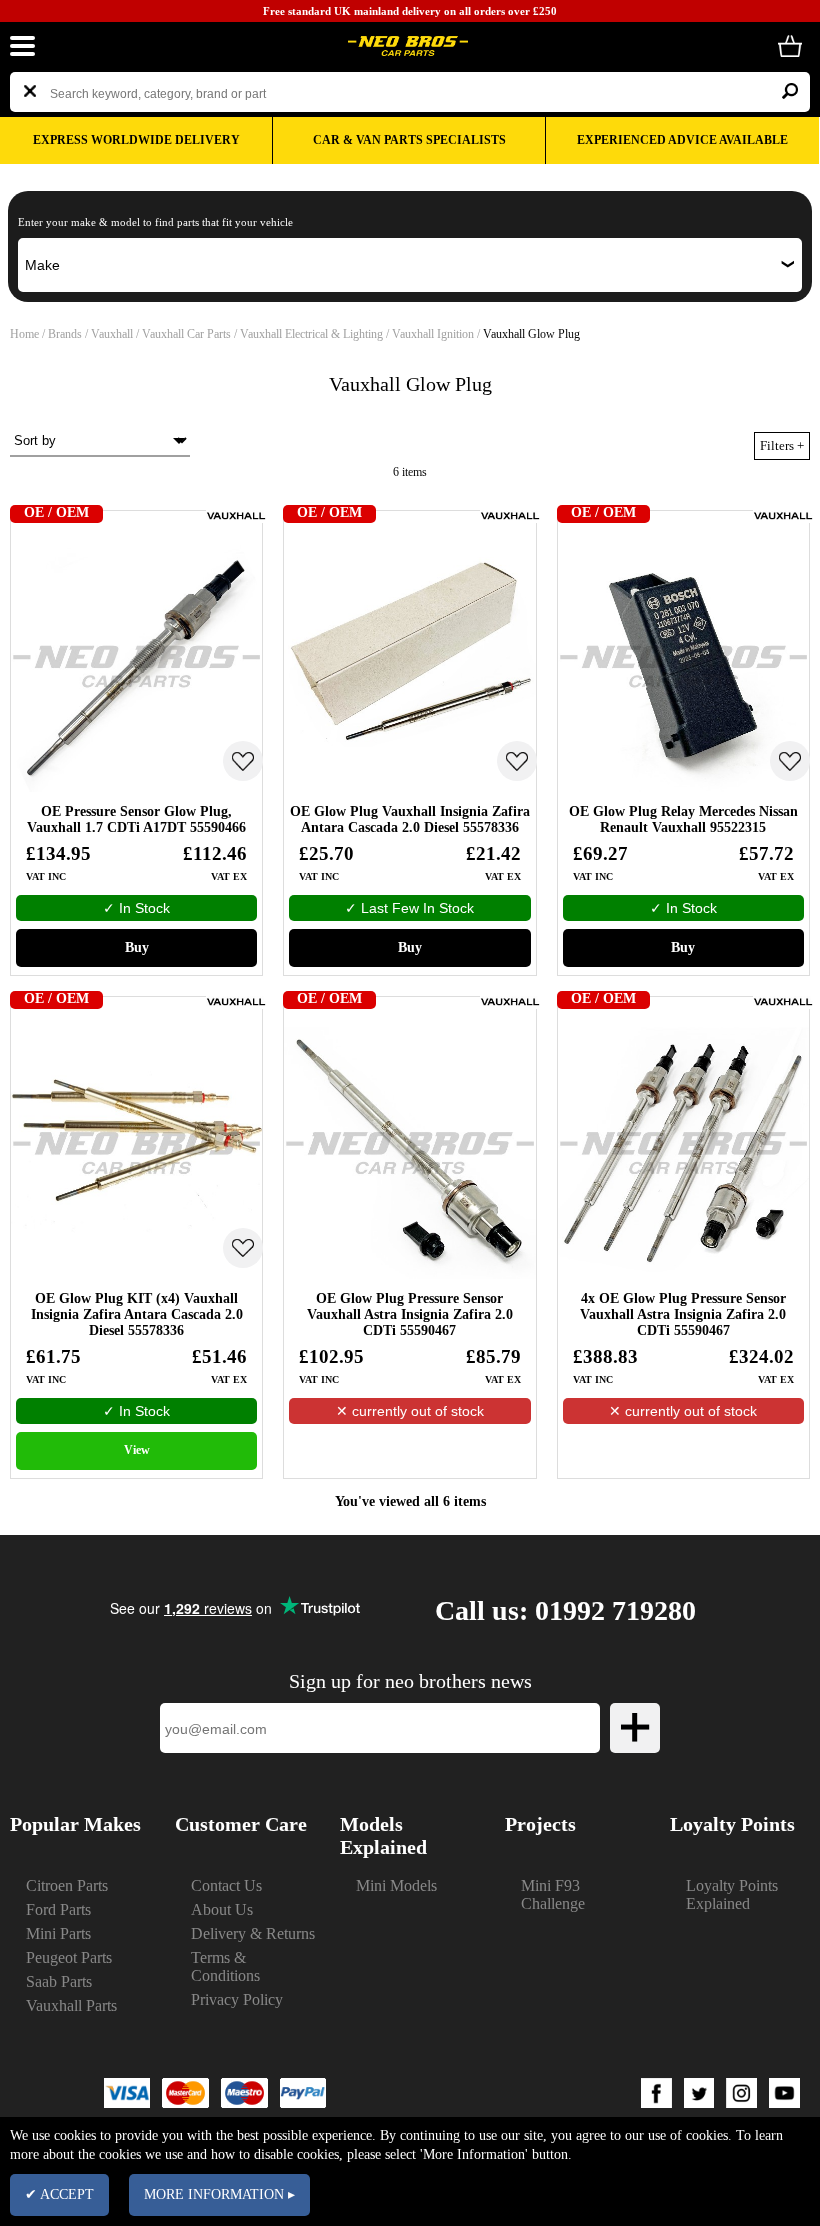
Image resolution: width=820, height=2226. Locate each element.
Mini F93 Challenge (553, 1894)
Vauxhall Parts (71, 2005)
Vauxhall (113, 334)
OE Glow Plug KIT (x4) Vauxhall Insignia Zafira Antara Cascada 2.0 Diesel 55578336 (137, 1314)
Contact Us (226, 1885)
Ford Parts (58, 1909)
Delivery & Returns (253, 1933)
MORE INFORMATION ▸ (219, 2194)
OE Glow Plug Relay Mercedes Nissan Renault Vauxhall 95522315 (683, 819)
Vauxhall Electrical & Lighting (313, 334)
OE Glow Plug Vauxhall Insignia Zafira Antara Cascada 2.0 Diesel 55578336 (410, 819)
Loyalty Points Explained (732, 1894)
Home (24, 334)
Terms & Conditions (225, 1966)
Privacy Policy (237, 1999)
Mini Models (396, 1885)
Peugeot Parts (69, 1957)
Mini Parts (58, 1933)
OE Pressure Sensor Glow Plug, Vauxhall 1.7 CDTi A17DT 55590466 (136, 819)
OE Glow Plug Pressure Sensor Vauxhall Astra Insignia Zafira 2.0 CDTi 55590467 (410, 1314)
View (137, 1450)
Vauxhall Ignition (434, 334)
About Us (222, 1909)
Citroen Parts (67, 1885)
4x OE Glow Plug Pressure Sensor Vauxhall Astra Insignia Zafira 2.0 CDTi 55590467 (683, 1314)
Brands (65, 334)
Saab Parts (59, 1981)
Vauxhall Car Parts (188, 334)
